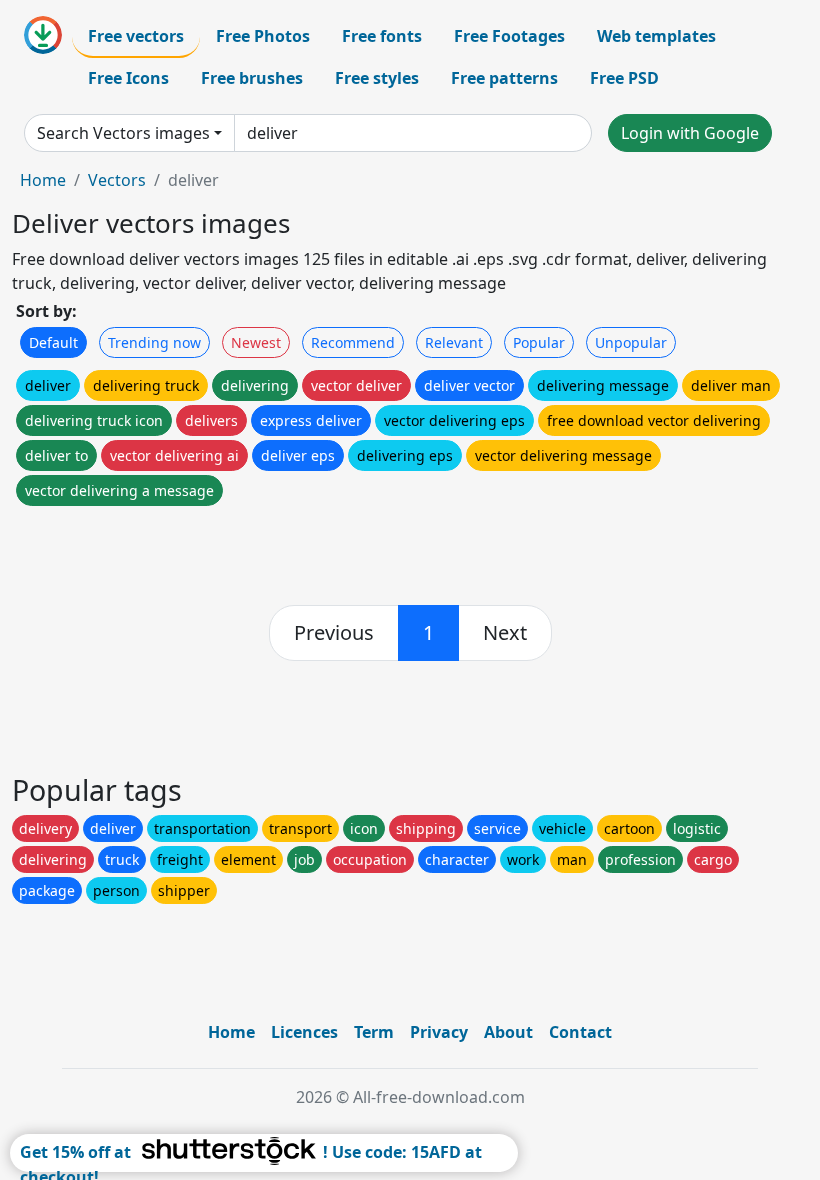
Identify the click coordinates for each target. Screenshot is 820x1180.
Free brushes (252, 78)
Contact (580, 1032)
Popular (539, 342)
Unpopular (631, 342)
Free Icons (128, 78)
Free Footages (509, 36)
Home (43, 180)
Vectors (117, 180)
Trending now (154, 342)
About (508, 1032)
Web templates (656, 36)
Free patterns (504, 78)
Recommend (353, 342)
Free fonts (382, 36)
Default (53, 342)
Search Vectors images (123, 133)
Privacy (439, 1032)
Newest (256, 342)
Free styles (377, 78)
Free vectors (136, 36)
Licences (304, 1032)
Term (374, 1032)
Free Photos (263, 36)
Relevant (454, 342)
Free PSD (624, 78)
